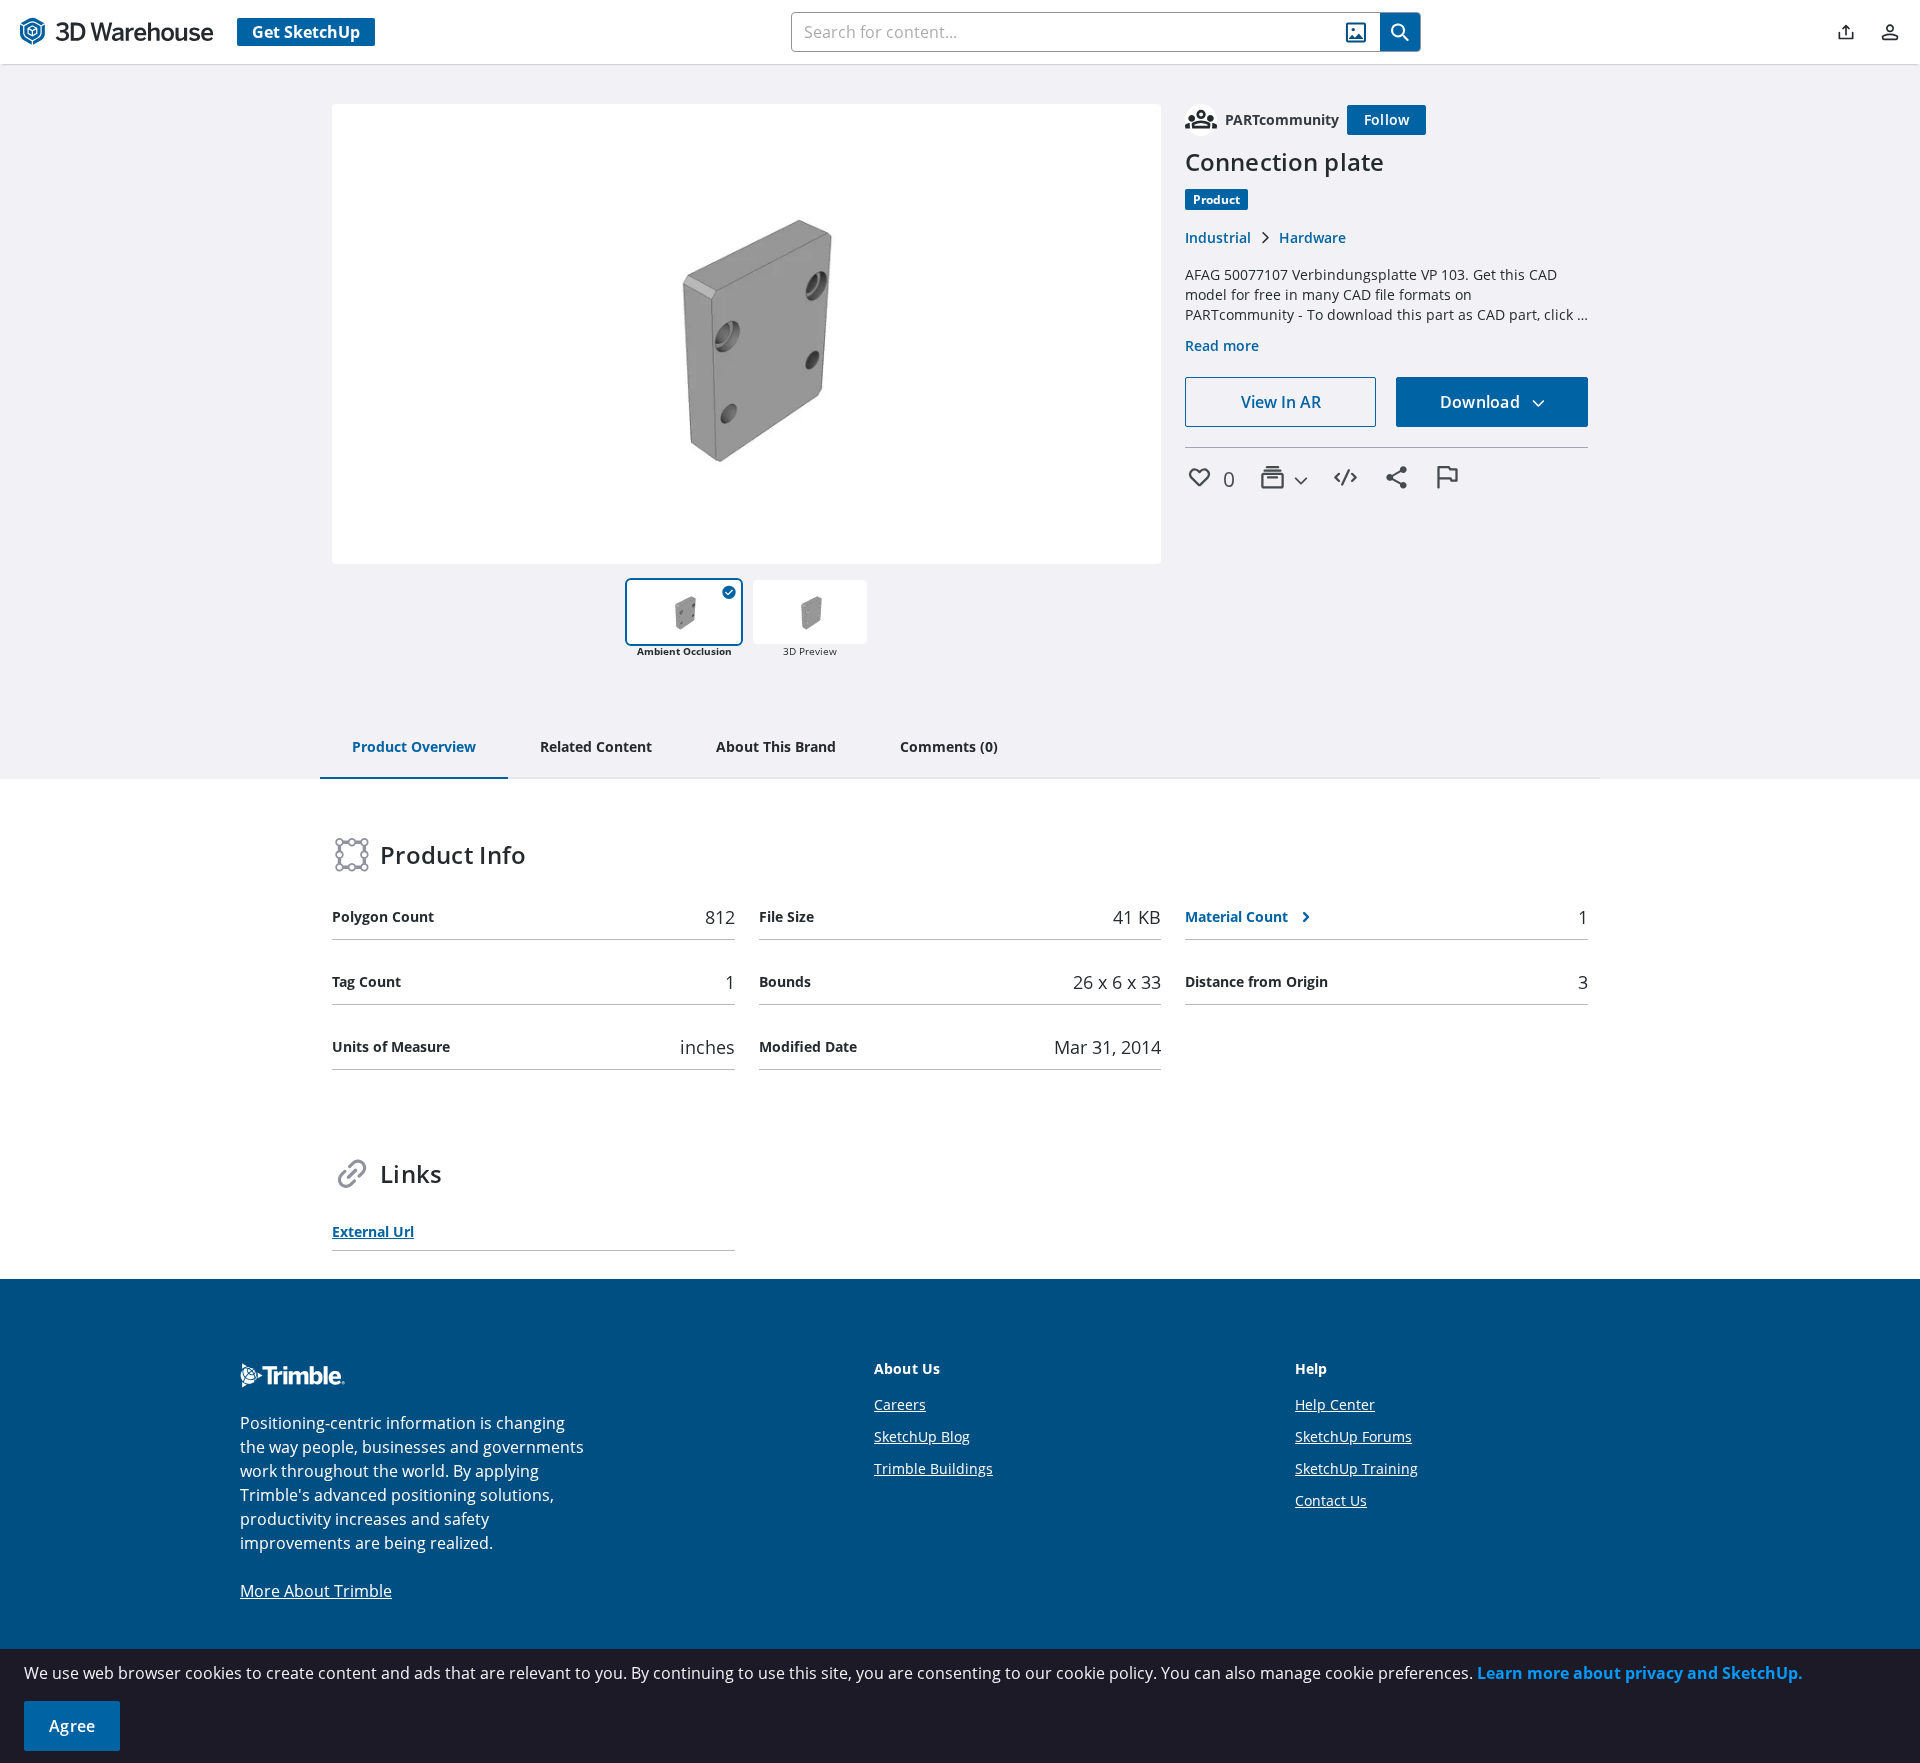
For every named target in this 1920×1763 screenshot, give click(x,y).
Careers (900, 1404)
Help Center (1335, 1404)
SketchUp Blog (922, 1436)
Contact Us (1331, 1500)
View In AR (1281, 402)
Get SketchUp (306, 32)
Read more (1222, 345)
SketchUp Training (1356, 1468)
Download (1482, 402)
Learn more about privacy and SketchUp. (1640, 1673)
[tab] (414, 748)
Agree (72, 1726)
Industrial (1218, 237)
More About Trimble (316, 1591)
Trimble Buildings (933, 1468)
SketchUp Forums (1353, 1436)
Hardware (1312, 237)
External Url (373, 1231)
